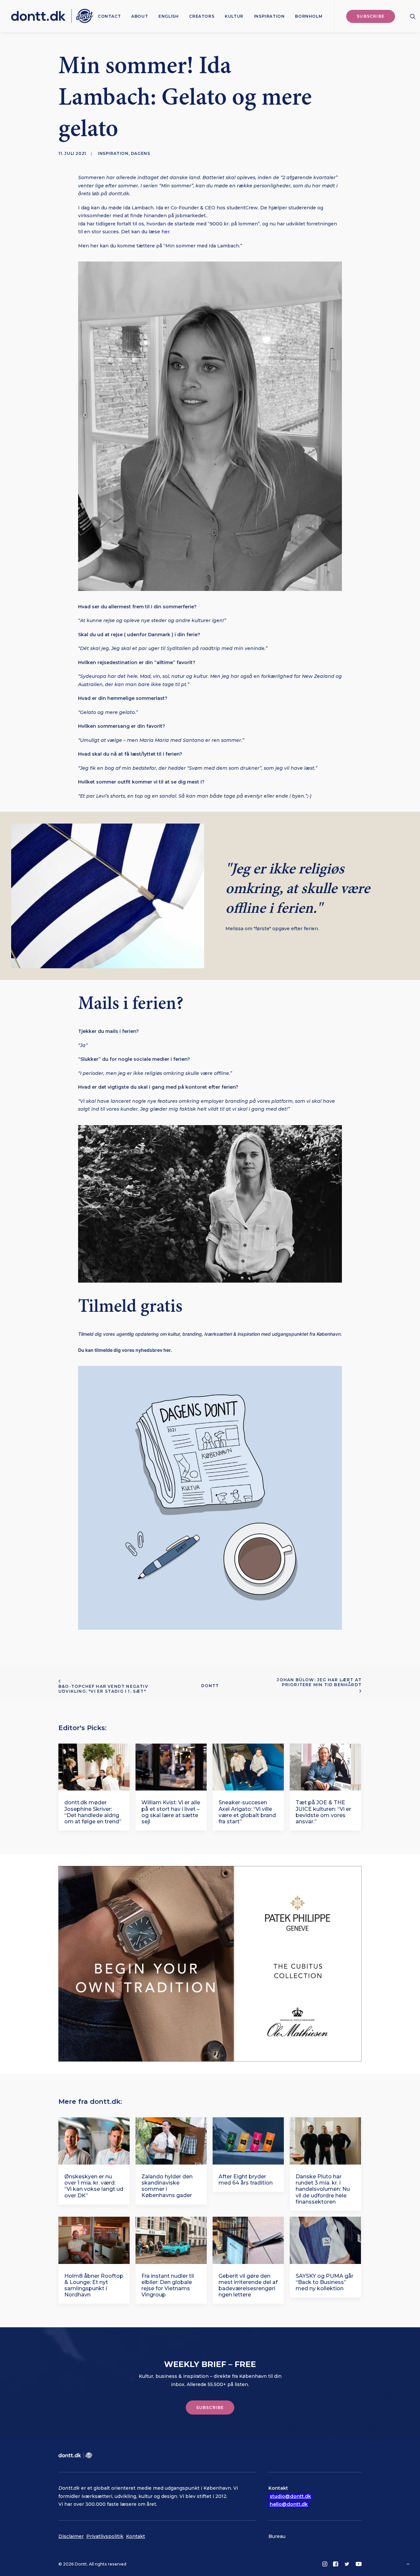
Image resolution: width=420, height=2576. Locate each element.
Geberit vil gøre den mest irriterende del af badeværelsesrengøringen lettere (248, 2285)
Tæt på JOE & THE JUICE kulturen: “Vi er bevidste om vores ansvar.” (323, 1812)
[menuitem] (109, 16)
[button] (413, 16)
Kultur (234, 16)
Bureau (277, 2536)
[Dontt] (52, 16)
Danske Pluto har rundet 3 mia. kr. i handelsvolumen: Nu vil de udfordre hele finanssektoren (323, 2189)
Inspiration (269, 16)
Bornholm (309, 16)
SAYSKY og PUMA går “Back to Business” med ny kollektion (325, 2282)
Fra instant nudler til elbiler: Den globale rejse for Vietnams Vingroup (168, 2285)
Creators (202, 16)
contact (109, 16)
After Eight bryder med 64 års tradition (246, 2180)
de (170, 224)
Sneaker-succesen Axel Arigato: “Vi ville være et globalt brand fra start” (247, 1812)
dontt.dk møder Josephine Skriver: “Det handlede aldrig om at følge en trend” (93, 1812)
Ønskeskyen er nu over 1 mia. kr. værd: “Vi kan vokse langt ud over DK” (94, 2186)
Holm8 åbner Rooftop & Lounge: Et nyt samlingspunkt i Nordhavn (94, 2285)
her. (166, 232)
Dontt (210, 1686)
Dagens (141, 153)
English (168, 16)
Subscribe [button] (210, 2408)
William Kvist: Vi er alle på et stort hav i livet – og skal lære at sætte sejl (171, 1812)
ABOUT (140, 16)
